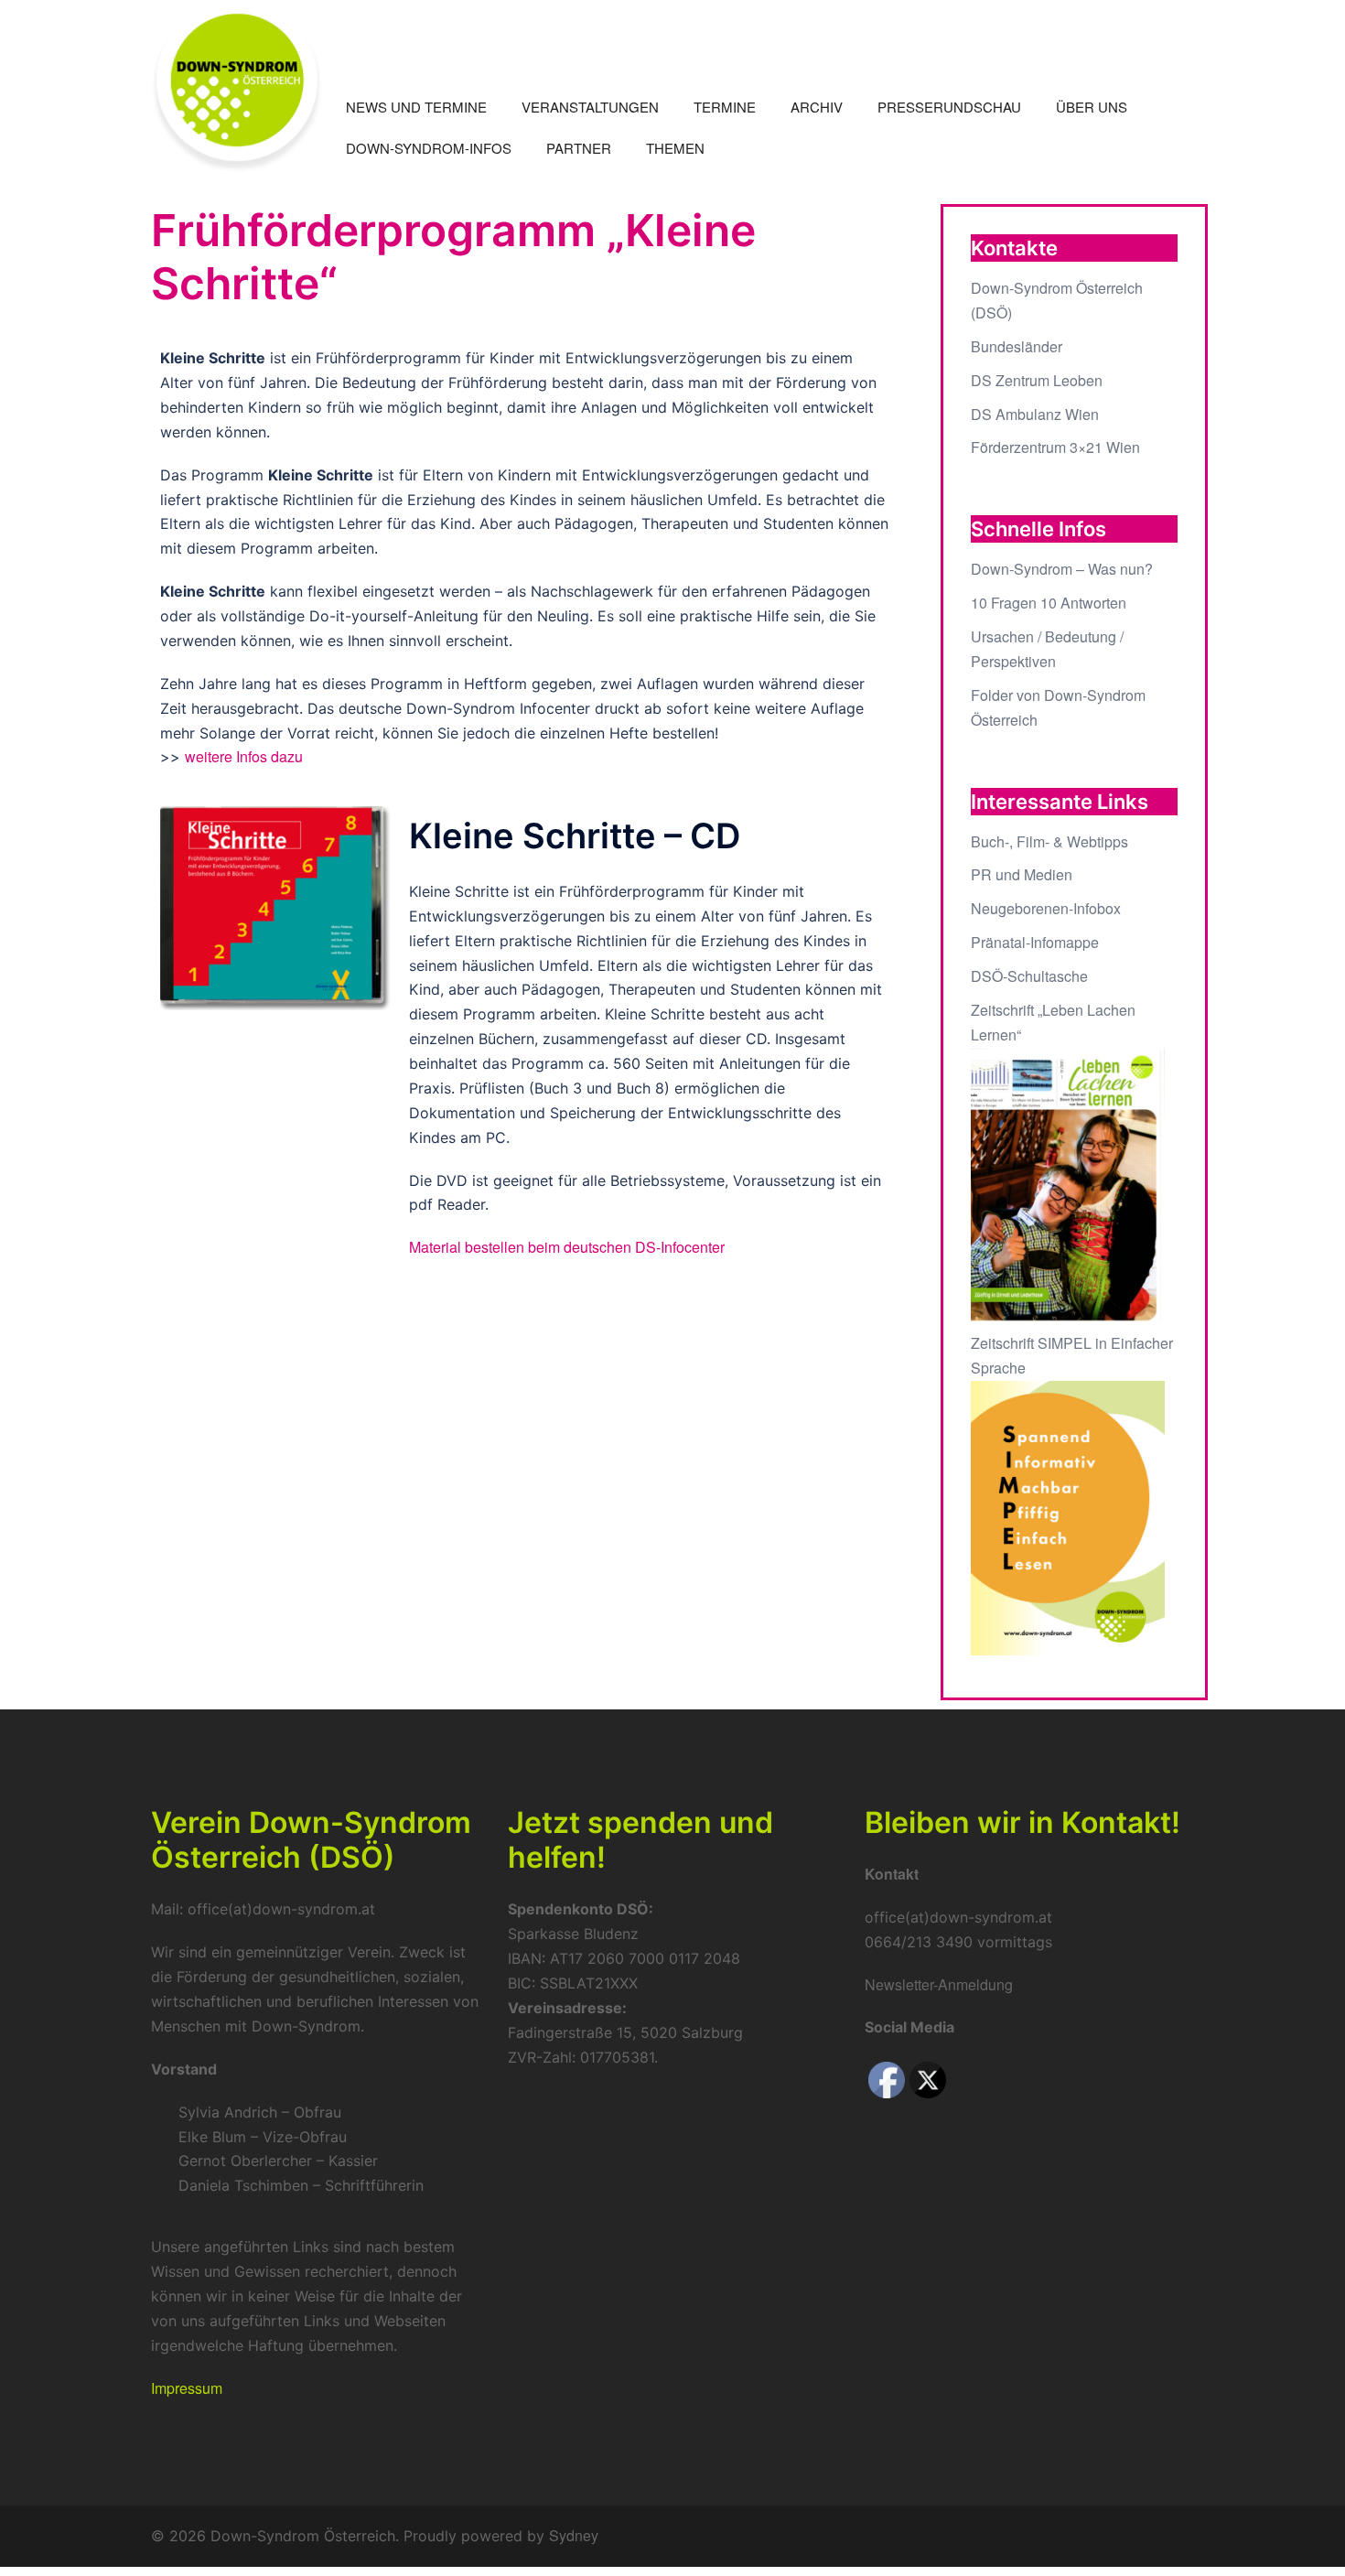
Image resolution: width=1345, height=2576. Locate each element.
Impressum (187, 2388)
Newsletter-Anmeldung (939, 1984)
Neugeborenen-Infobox (1046, 908)
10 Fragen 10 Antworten (1049, 603)
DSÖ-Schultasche (1029, 976)
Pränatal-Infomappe (1035, 942)
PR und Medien (1022, 874)
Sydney (574, 2535)
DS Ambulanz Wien (1035, 414)
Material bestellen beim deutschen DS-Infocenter (567, 1247)
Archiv (817, 107)
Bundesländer (1017, 346)
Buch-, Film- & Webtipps (1049, 841)
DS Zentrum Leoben (1037, 380)
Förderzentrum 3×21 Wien (1055, 447)
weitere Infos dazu (244, 756)
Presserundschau (949, 107)
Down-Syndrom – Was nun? (1062, 569)
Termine (725, 107)
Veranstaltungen (590, 107)
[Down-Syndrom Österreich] (237, 84)
